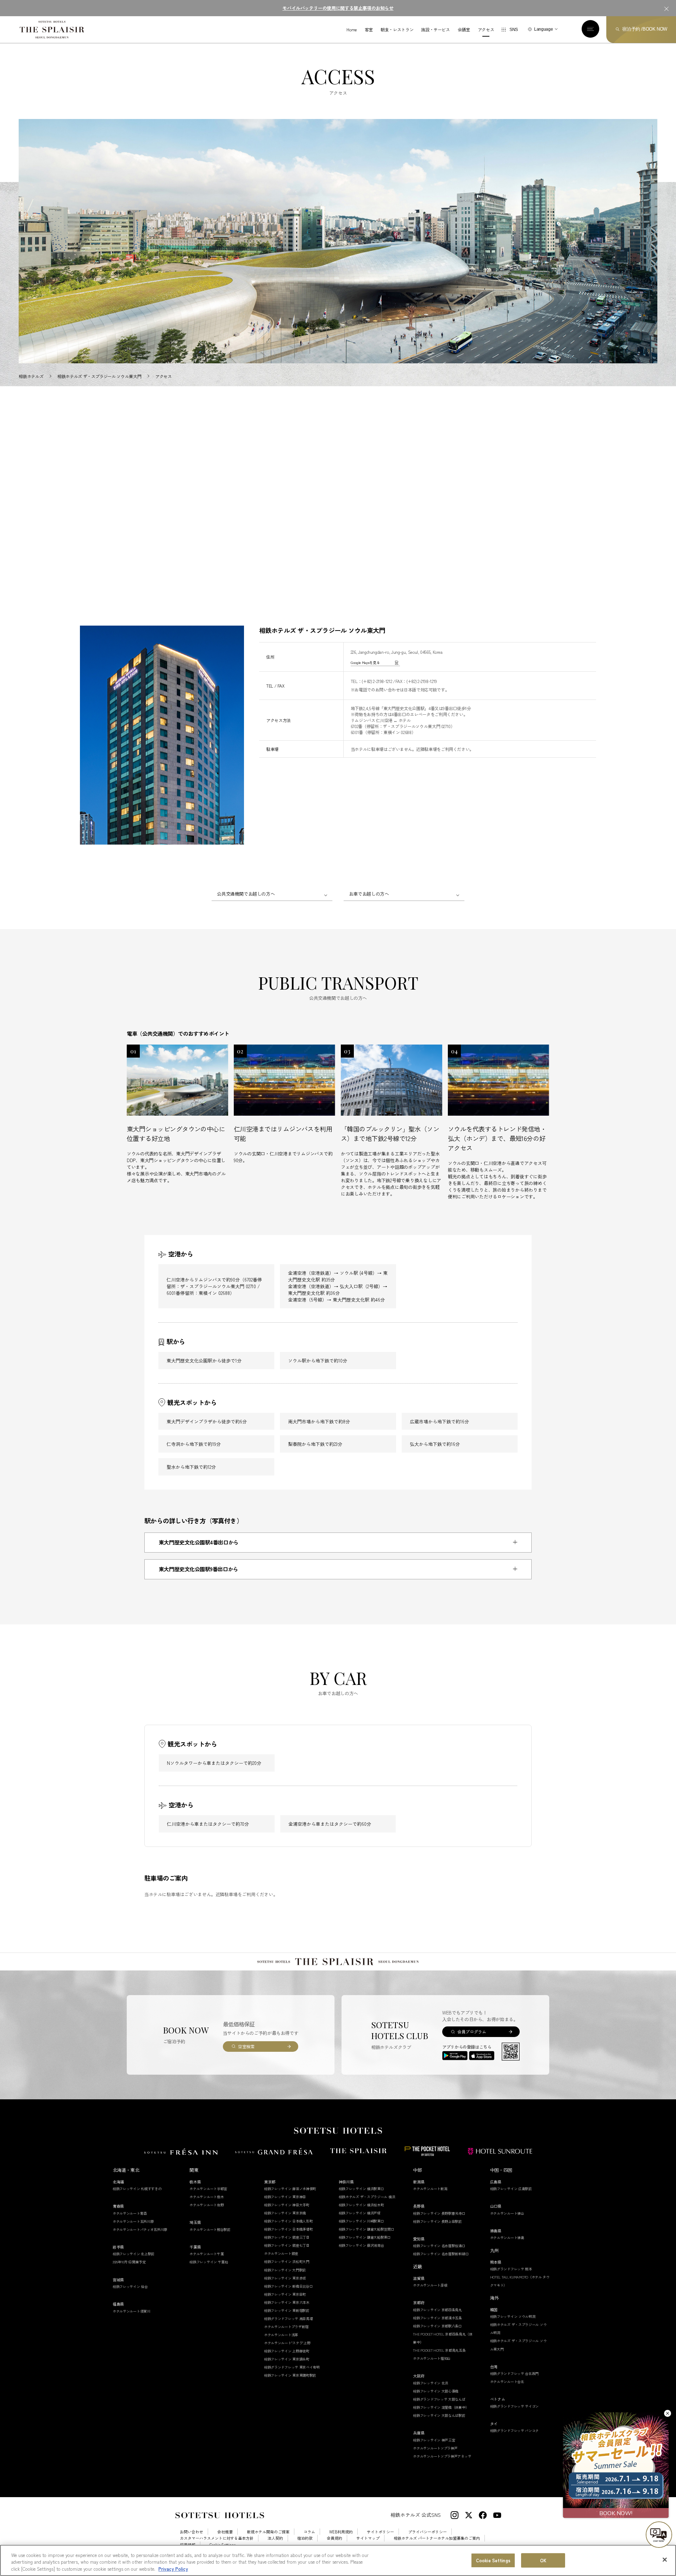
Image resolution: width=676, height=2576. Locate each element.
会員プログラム (472, 2032)
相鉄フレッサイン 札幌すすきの (137, 2189)
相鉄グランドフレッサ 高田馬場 (289, 2318)
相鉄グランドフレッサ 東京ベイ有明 (292, 2367)
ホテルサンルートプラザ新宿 (286, 2327)
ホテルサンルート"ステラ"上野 (287, 2343)
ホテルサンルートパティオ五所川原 (140, 2229)
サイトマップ (368, 2538)
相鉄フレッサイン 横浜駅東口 (361, 2189)
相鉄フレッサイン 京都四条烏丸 (437, 2310)
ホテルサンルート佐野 (206, 2205)
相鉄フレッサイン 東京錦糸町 (287, 2359)
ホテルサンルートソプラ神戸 (435, 2448)
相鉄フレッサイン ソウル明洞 (513, 2316)
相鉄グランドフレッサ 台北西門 (515, 2373)
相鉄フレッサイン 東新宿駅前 (287, 2310)
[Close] (665, 2559)
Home (352, 30)
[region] (338, 2560)
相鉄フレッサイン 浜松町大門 (287, 2261)
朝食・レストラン (397, 30)
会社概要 (225, 2532)
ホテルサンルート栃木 (206, 2197)
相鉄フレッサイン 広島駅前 (511, 2189)
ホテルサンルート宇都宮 (208, 2189)
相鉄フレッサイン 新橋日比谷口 (289, 2286)
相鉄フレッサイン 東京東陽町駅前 (290, 2375)
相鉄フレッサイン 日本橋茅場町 (289, 2229)
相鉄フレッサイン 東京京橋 (285, 2213)
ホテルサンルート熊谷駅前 (210, 2229)
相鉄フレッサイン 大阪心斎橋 (436, 2391)
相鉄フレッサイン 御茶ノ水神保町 (290, 2189)
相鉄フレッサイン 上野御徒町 (287, 2351)
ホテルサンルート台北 (507, 2381)
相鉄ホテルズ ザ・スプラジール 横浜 (367, 2197)
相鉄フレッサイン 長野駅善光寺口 (439, 2213)
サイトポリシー (380, 2532)
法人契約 (275, 2538)
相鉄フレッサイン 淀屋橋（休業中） (441, 2407)
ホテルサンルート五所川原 (133, 2221)
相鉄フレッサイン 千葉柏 (209, 2262)
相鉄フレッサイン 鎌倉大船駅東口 (365, 2237)
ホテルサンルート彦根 (430, 2285)
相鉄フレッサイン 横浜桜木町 (361, 2205)
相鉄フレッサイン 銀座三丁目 (287, 2237)
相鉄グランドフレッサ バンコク (515, 2430)
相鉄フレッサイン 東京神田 (285, 2197)
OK (543, 2560)
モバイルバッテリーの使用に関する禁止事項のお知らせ (338, 8)
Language (543, 29)
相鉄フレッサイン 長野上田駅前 (437, 2221)
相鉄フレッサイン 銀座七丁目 (287, 2245)
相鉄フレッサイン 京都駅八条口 (437, 2326)
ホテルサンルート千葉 (206, 2254)
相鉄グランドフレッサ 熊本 (511, 2269)
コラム (309, 2532)
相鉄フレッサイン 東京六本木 (287, 2302)
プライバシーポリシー (427, 2532)
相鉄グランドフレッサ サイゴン (515, 2406)
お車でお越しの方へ (369, 894)
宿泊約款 (305, 2538)
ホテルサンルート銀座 (281, 2253)
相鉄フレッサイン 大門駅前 (285, 2270)
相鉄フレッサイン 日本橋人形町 (289, 2221)
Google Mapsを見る (365, 662)
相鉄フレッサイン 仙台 (130, 2286)
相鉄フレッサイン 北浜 (431, 2383)
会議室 (464, 30)
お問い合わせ (192, 2532)
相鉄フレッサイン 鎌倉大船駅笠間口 (367, 2229)
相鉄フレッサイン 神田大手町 (287, 2205)
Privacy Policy (173, 2569)
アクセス (486, 30)
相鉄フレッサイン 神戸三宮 (434, 2440)
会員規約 (334, 2538)
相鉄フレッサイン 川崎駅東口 (361, 2221)
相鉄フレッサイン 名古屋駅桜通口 (439, 2246)
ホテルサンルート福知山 (432, 2358)
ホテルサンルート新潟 (430, 2189)
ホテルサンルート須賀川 (132, 2311)
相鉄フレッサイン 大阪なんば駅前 (439, 2415)
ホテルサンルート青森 (130, 2213)
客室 (369, 30)
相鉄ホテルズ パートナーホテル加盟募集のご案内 (437, 2538)
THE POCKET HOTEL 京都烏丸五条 (439, 2350)
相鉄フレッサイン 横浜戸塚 (360, 2213)
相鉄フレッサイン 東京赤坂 (285, 2278)
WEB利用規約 (341, 2532)
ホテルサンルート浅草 (281, 2335)
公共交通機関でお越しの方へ (246, 894)
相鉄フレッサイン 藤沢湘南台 (361, 2245)
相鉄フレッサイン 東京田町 (285, 2294)
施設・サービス (435, 30)
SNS (514, 30)
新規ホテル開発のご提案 (268, 2532)
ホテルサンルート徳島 (507, 2237)
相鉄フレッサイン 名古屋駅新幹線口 (441, 2254)
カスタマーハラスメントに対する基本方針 (217, 2538)
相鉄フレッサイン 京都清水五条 (437, 2318)
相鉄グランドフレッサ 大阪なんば (439, 2399)
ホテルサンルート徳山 (507, 2213)
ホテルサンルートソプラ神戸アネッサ (442, 2456)
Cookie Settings (493, 2560)
